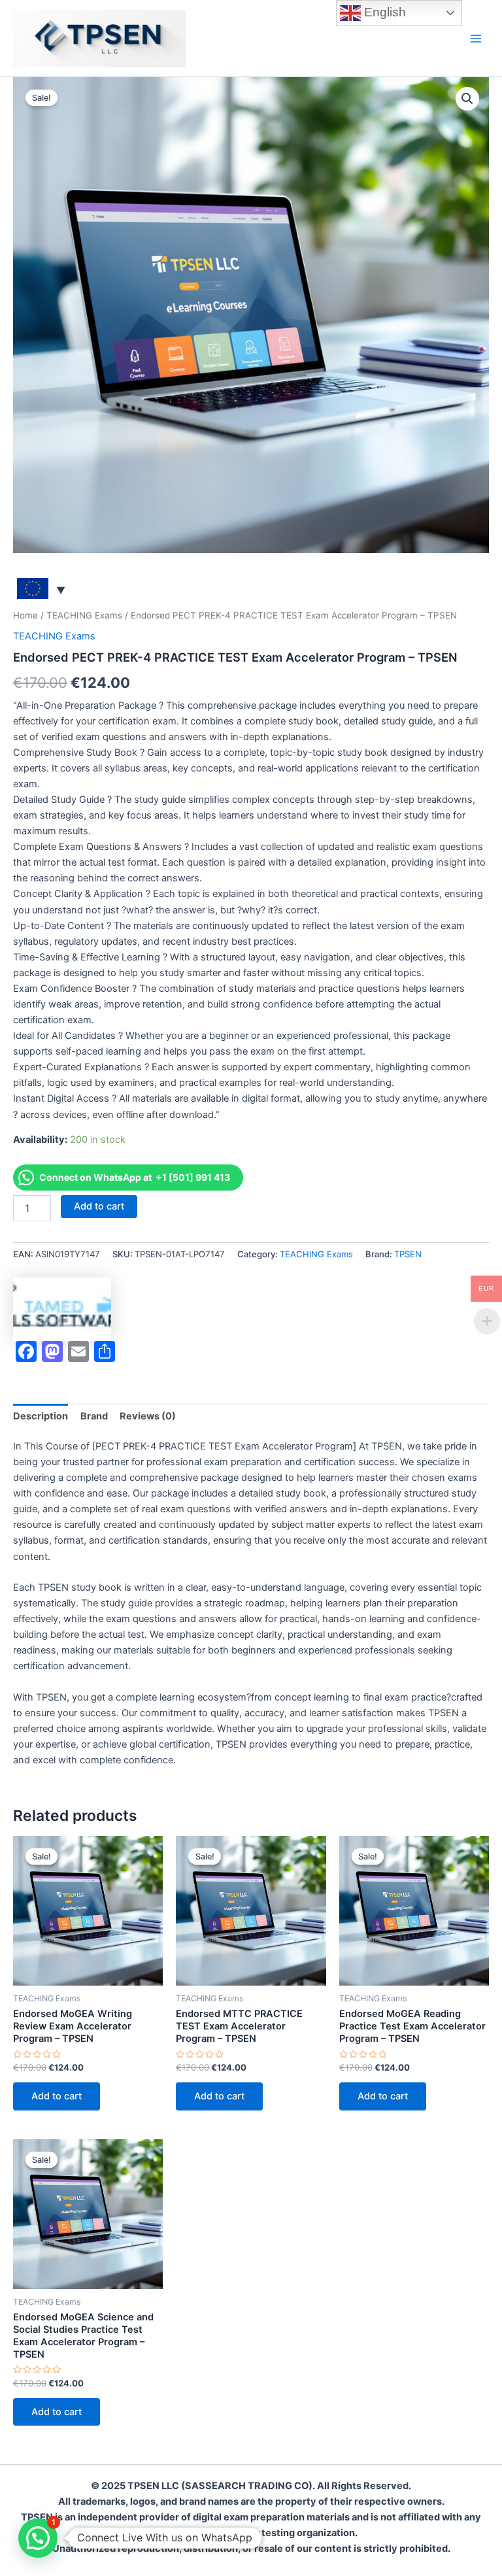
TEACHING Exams (84, 615)
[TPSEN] (62, 1309)
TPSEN (408, 1254)
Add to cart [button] (57, 2096)
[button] (467, 99)
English (383, 12)
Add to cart (99, 1206)
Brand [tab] (94, 1416)
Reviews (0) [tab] (148, 1416)
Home (25, 615)
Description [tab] (41, 1416)
